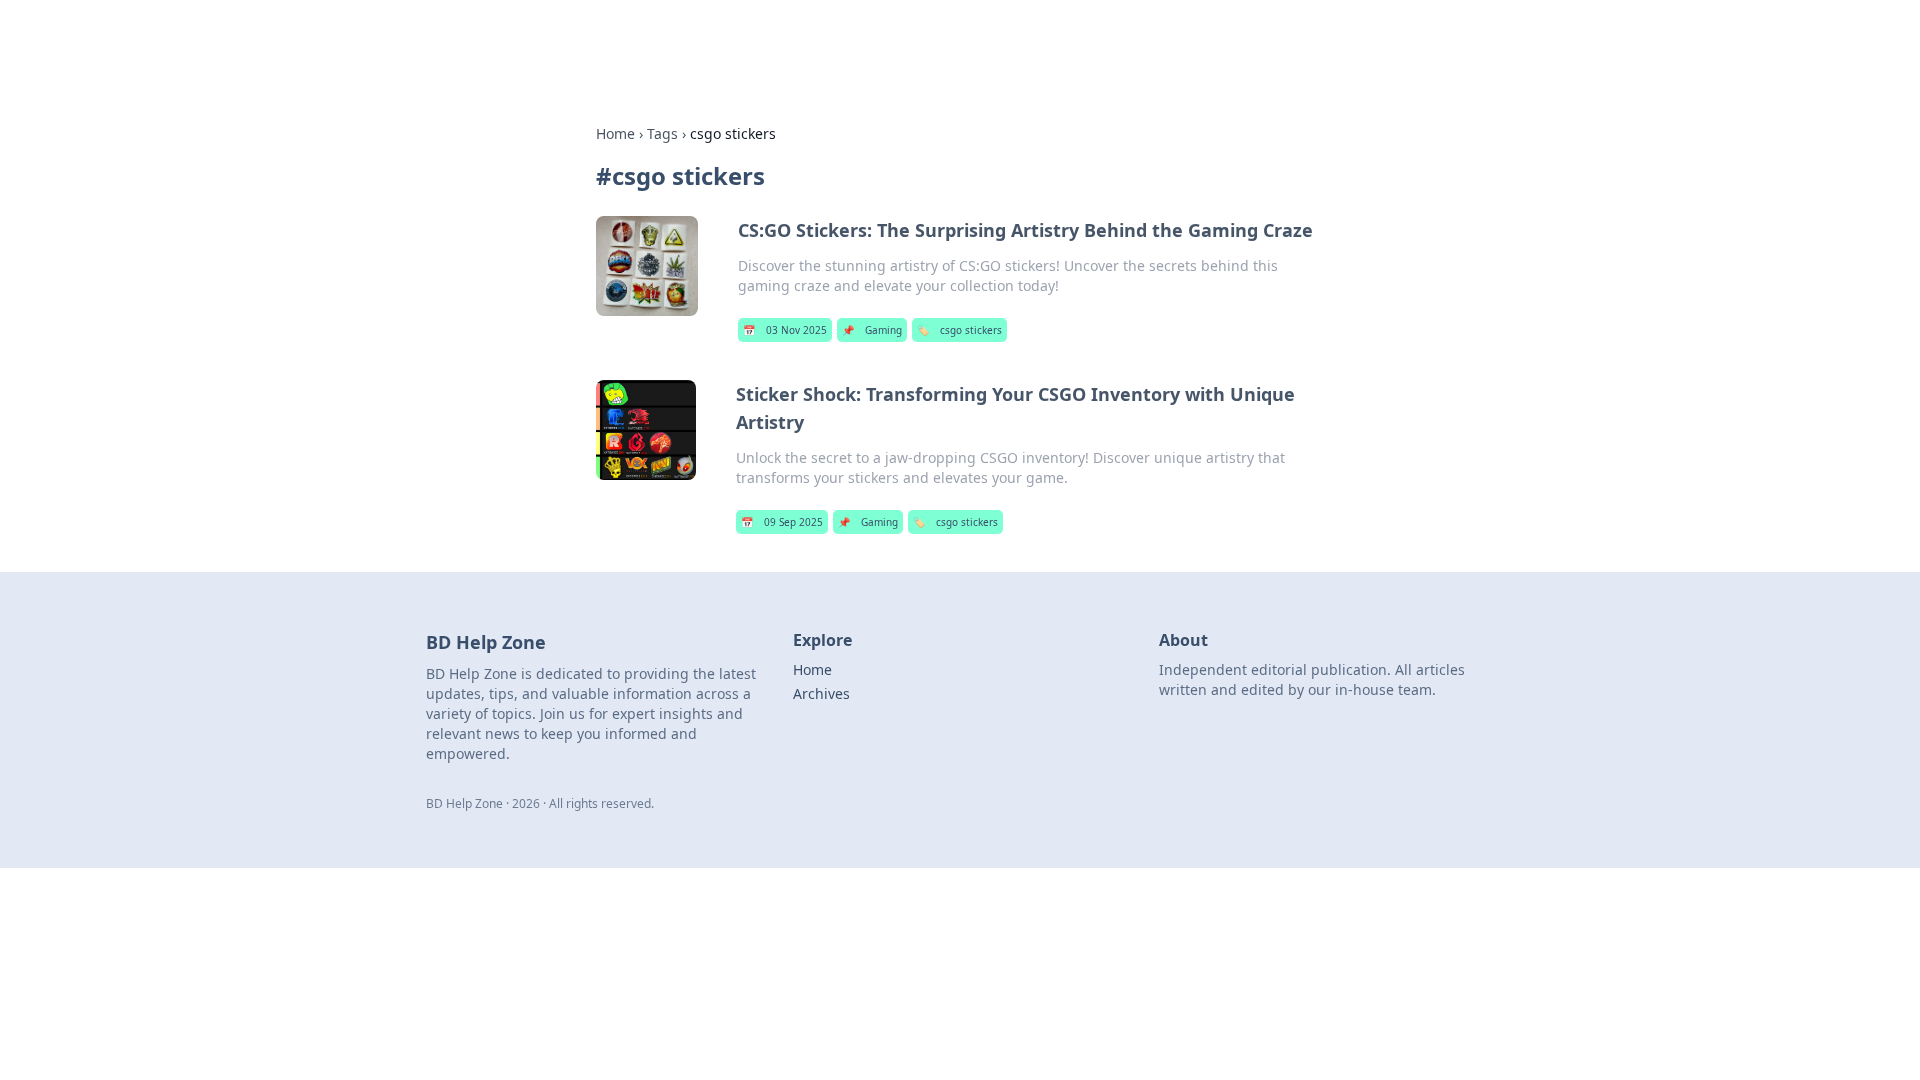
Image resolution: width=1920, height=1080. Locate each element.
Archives (821, 693)
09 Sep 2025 (782, 522)
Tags (662, 133)
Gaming (872, 330)
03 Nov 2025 (785, 330)
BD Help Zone (622, 41)
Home (615, 133)
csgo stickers (959, 330)
